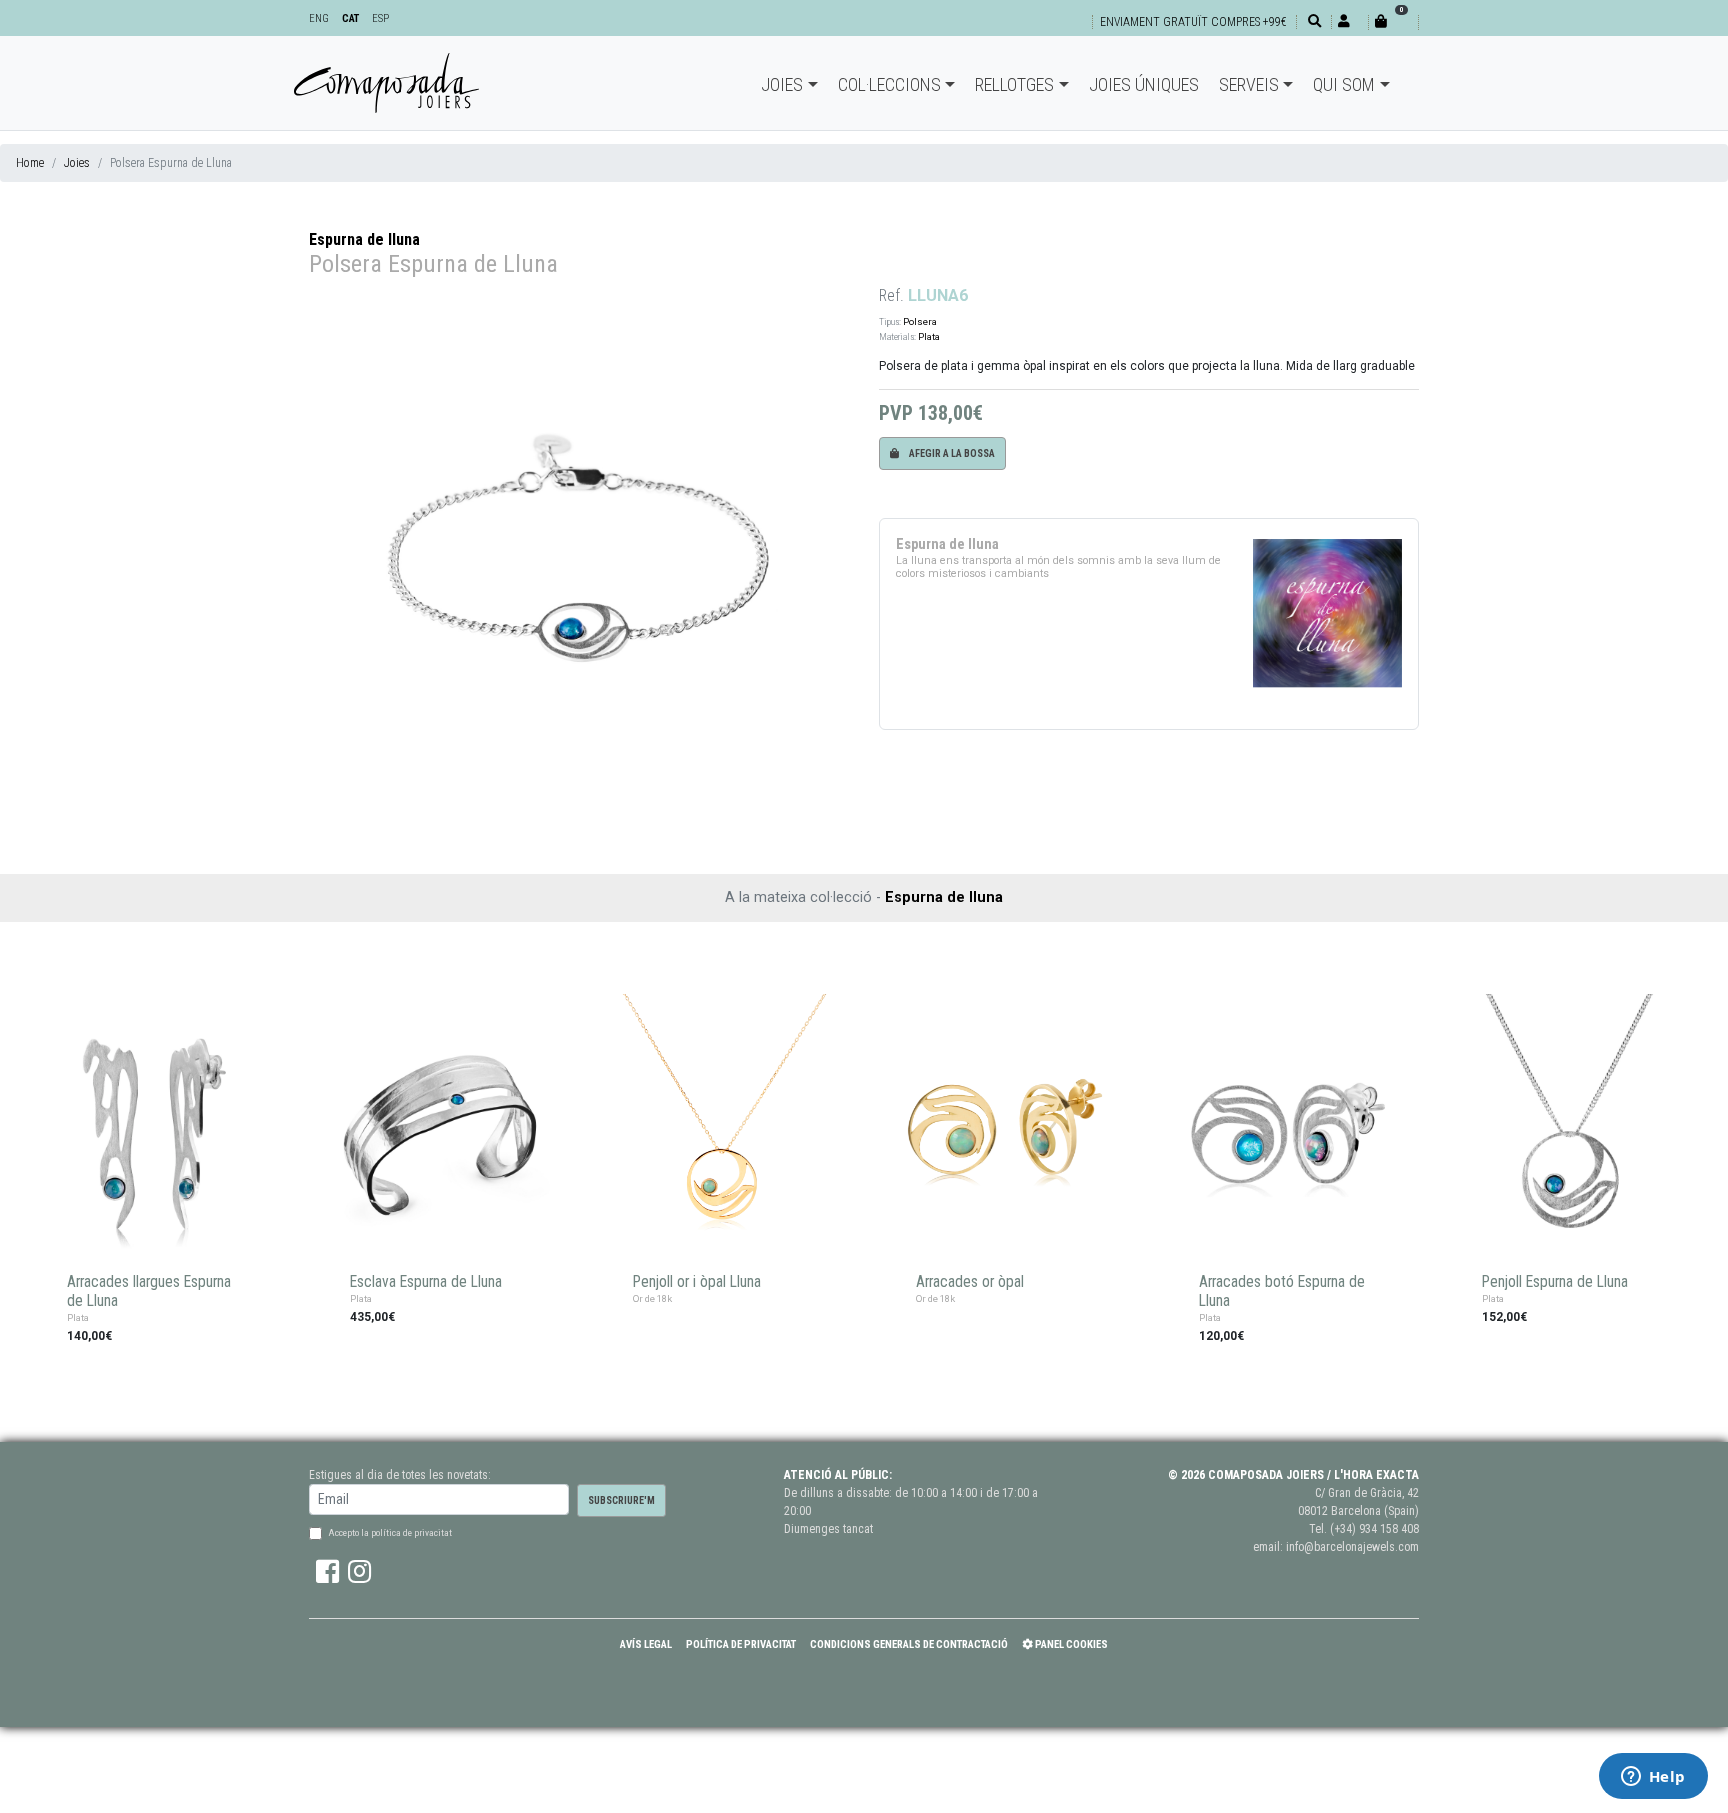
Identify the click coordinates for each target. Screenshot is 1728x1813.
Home (30, 163)
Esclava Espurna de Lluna (426, 1282)
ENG (319, 18)
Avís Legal (646, 1644)
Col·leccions (889, 84)
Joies (782, 84)
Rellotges (1014, 84)
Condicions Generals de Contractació (909, 1644)
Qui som (1344, 84)
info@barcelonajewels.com (1352, 1547)
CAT (350, 18)
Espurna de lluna (364, 239)
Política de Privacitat (741, 1644)
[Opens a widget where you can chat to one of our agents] (1653, 1778)
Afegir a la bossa (951, 453)
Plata (929, 336)
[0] (1393, 21)
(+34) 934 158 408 (1374, 1529)
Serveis (1249, 84)
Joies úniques (1144, 84)
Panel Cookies (1070, 1644)
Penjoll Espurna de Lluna (1555, 1282)
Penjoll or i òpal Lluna (697, 1282)
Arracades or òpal (970, 1282)
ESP (380, 18)
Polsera (920, 321)
